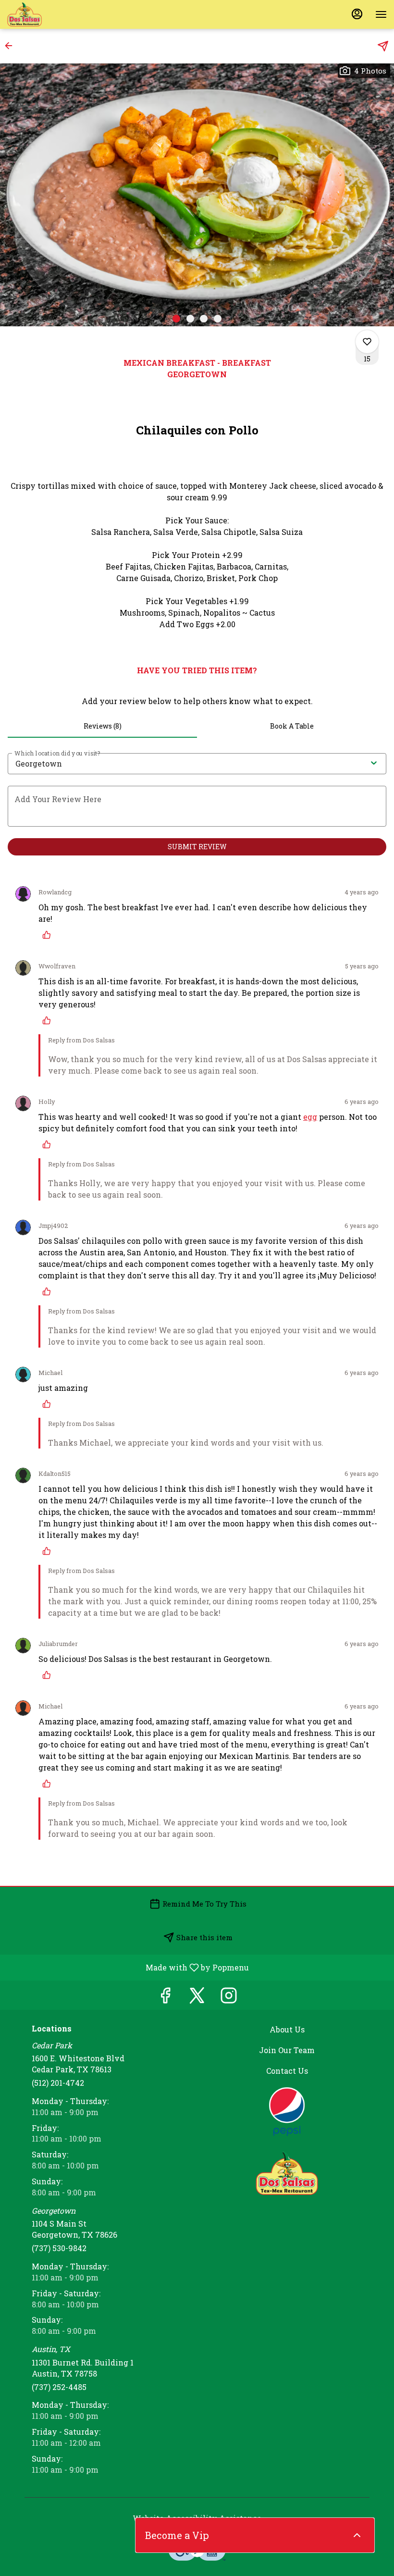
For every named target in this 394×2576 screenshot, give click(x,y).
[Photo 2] (190, 319)
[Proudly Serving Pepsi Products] (287, 2111)
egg (310, 1117)
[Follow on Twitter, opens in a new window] (197, 1998)
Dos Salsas (287, 2173)
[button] (12, 46)
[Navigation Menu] (381, 14)
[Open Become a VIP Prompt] (357, 2535)
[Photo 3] (204, 319)
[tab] (102, 726)
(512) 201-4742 (58, 2083)
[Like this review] (49, 935)
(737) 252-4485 (59, 2387)
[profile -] (357, 14)
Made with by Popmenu (128, 1967)
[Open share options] (383, 46)
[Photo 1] (176, 319)
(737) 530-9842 (59, 2248)
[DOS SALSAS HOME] (50, 14)
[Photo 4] (218, 319)
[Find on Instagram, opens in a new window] (229, 1998)
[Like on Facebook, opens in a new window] (165, 1998)
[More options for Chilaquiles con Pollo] (367, 342)
